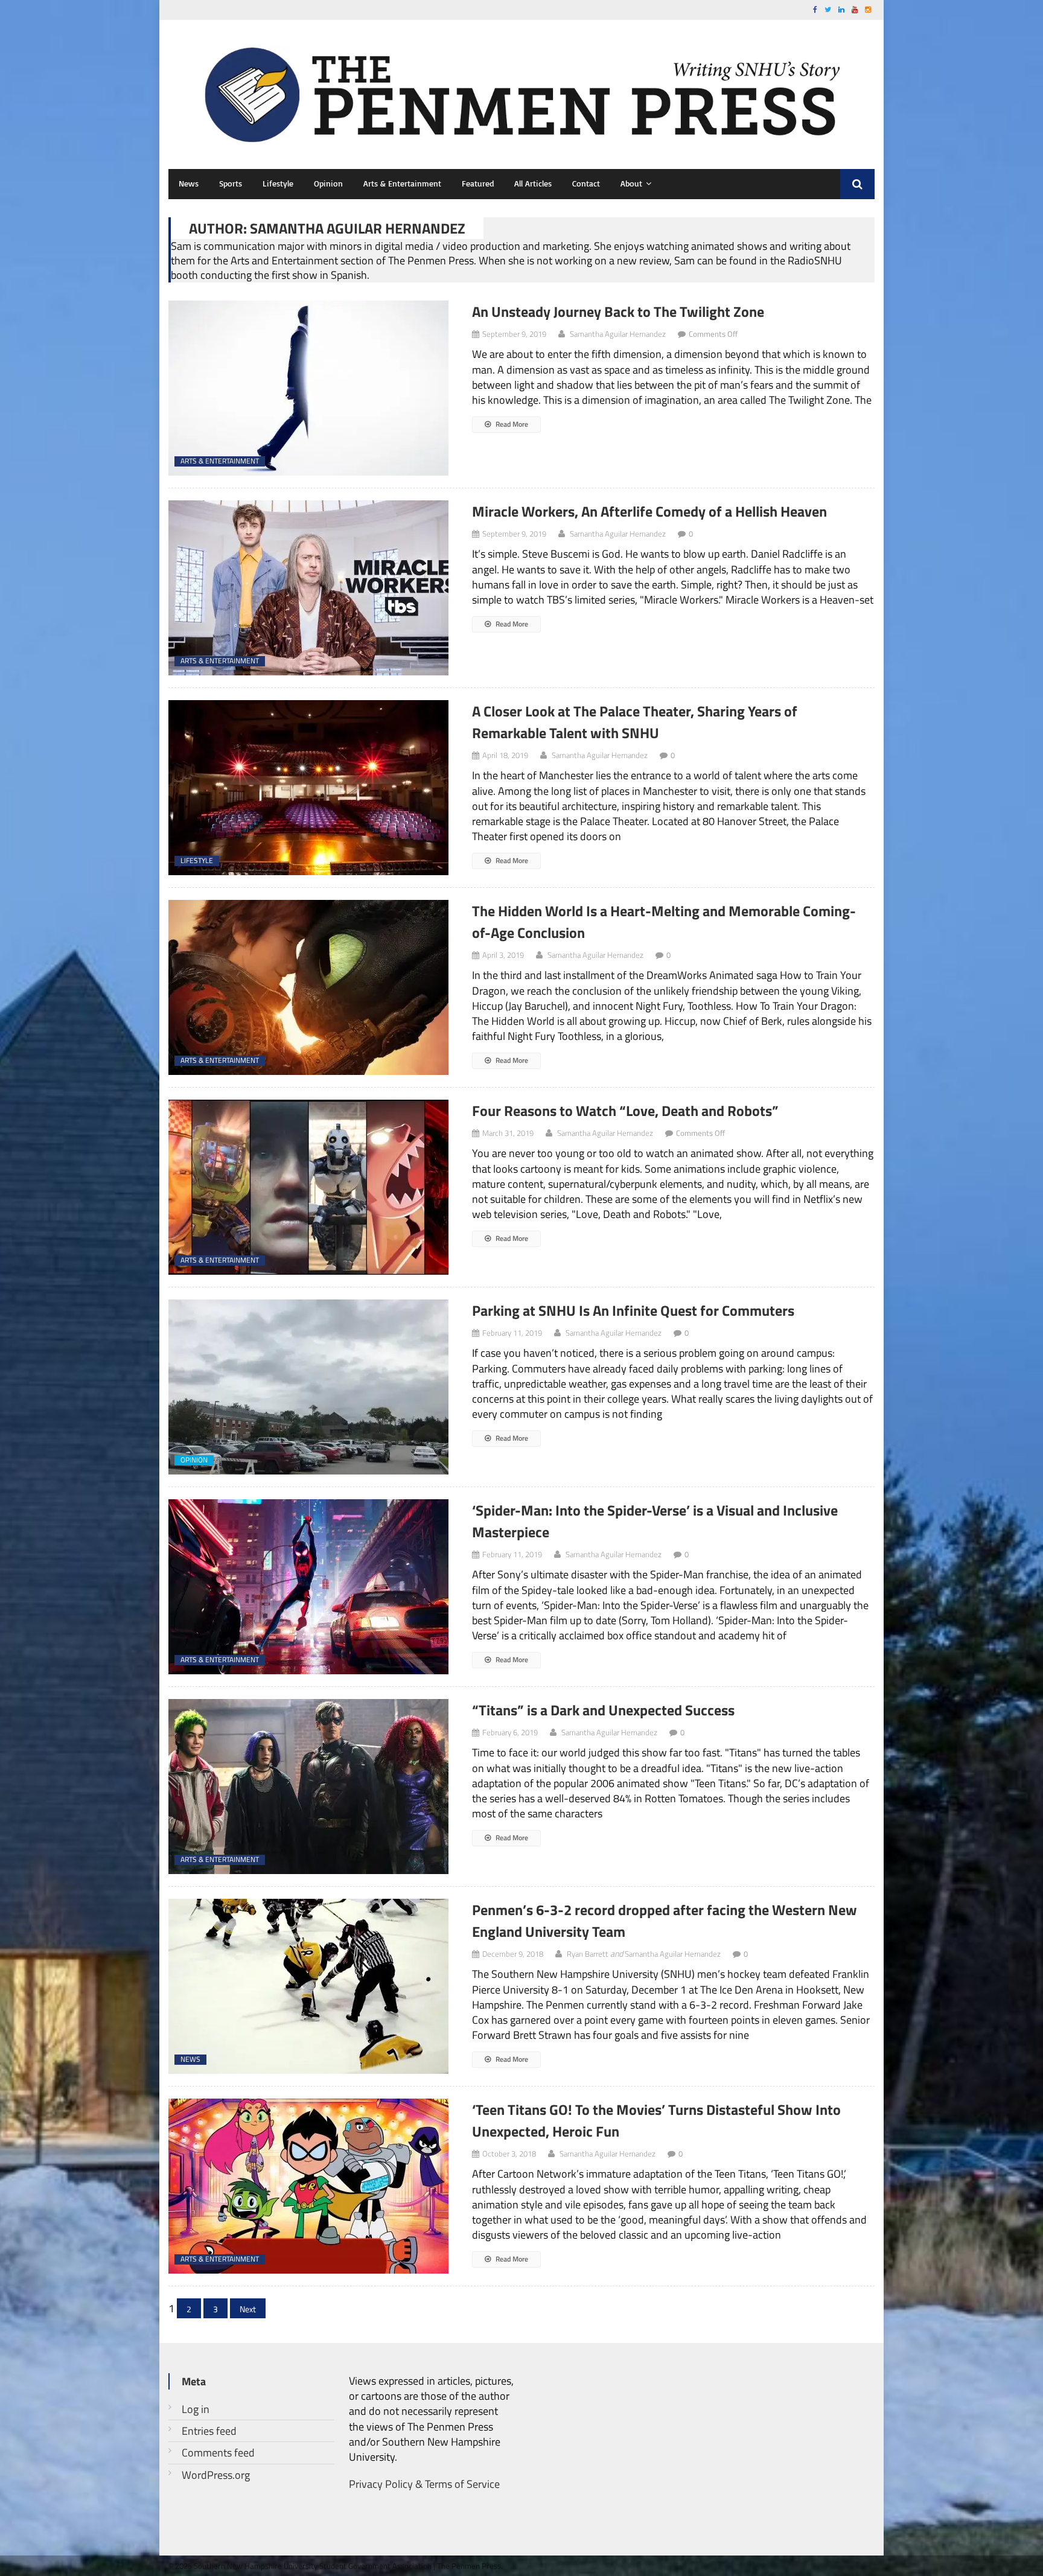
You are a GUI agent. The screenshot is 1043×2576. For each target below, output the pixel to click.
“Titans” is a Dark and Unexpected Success (603, 1710)
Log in (196, 2409)
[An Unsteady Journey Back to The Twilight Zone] (310, 388)
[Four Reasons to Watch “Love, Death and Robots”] (310, 1187)
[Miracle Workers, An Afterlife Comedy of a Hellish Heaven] (310, 588)
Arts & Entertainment (402, 183)
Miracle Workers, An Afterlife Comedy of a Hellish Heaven (649, 511)
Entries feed (209, 2431)
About (631, 183)
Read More (511, 424)
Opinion (328, 183)
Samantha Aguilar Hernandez (618, 334)
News (189, 183)
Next (248, 2309)
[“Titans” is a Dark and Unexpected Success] (310, 1787)
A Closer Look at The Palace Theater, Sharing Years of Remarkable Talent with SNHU (635, 722)
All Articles (533, 183)
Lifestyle (278, 183)
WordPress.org (216, 2475)
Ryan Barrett (588, 1954)
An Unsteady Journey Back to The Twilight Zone (618, 311)
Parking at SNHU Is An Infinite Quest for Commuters (633, 1310)
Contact (586, 183)
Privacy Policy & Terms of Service (424, 2484)
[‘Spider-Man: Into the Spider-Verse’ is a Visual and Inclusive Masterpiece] (310, 1587)
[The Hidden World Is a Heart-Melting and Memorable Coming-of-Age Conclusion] (310, 987)
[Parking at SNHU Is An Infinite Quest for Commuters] (310, 1387)
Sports (231, 183)
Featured (478, 183)
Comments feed (218, 2453)
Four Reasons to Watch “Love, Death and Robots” (625, 1111)
